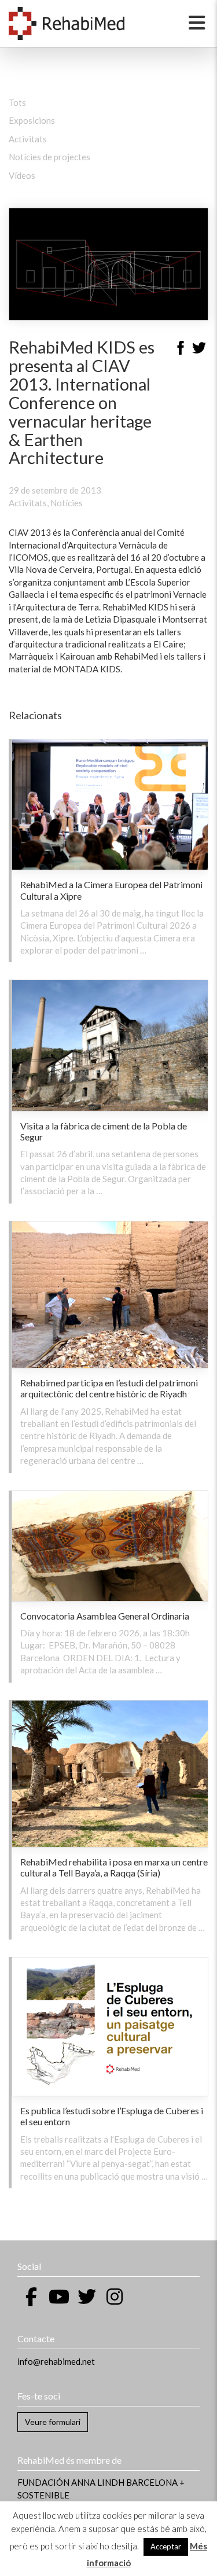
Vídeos (22, 175)
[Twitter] (199, 349)
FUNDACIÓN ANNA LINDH (71, 2482)
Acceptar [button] (166, 2546)
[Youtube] (59, 2297)
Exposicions (32, 120)
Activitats (28, 139)
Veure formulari (53, 2422)
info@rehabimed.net (56, 2361)
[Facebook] (181, 349)
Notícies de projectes (49, 157)
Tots (17, 102)
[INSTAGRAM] (115, 2297)
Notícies (67, 503)
